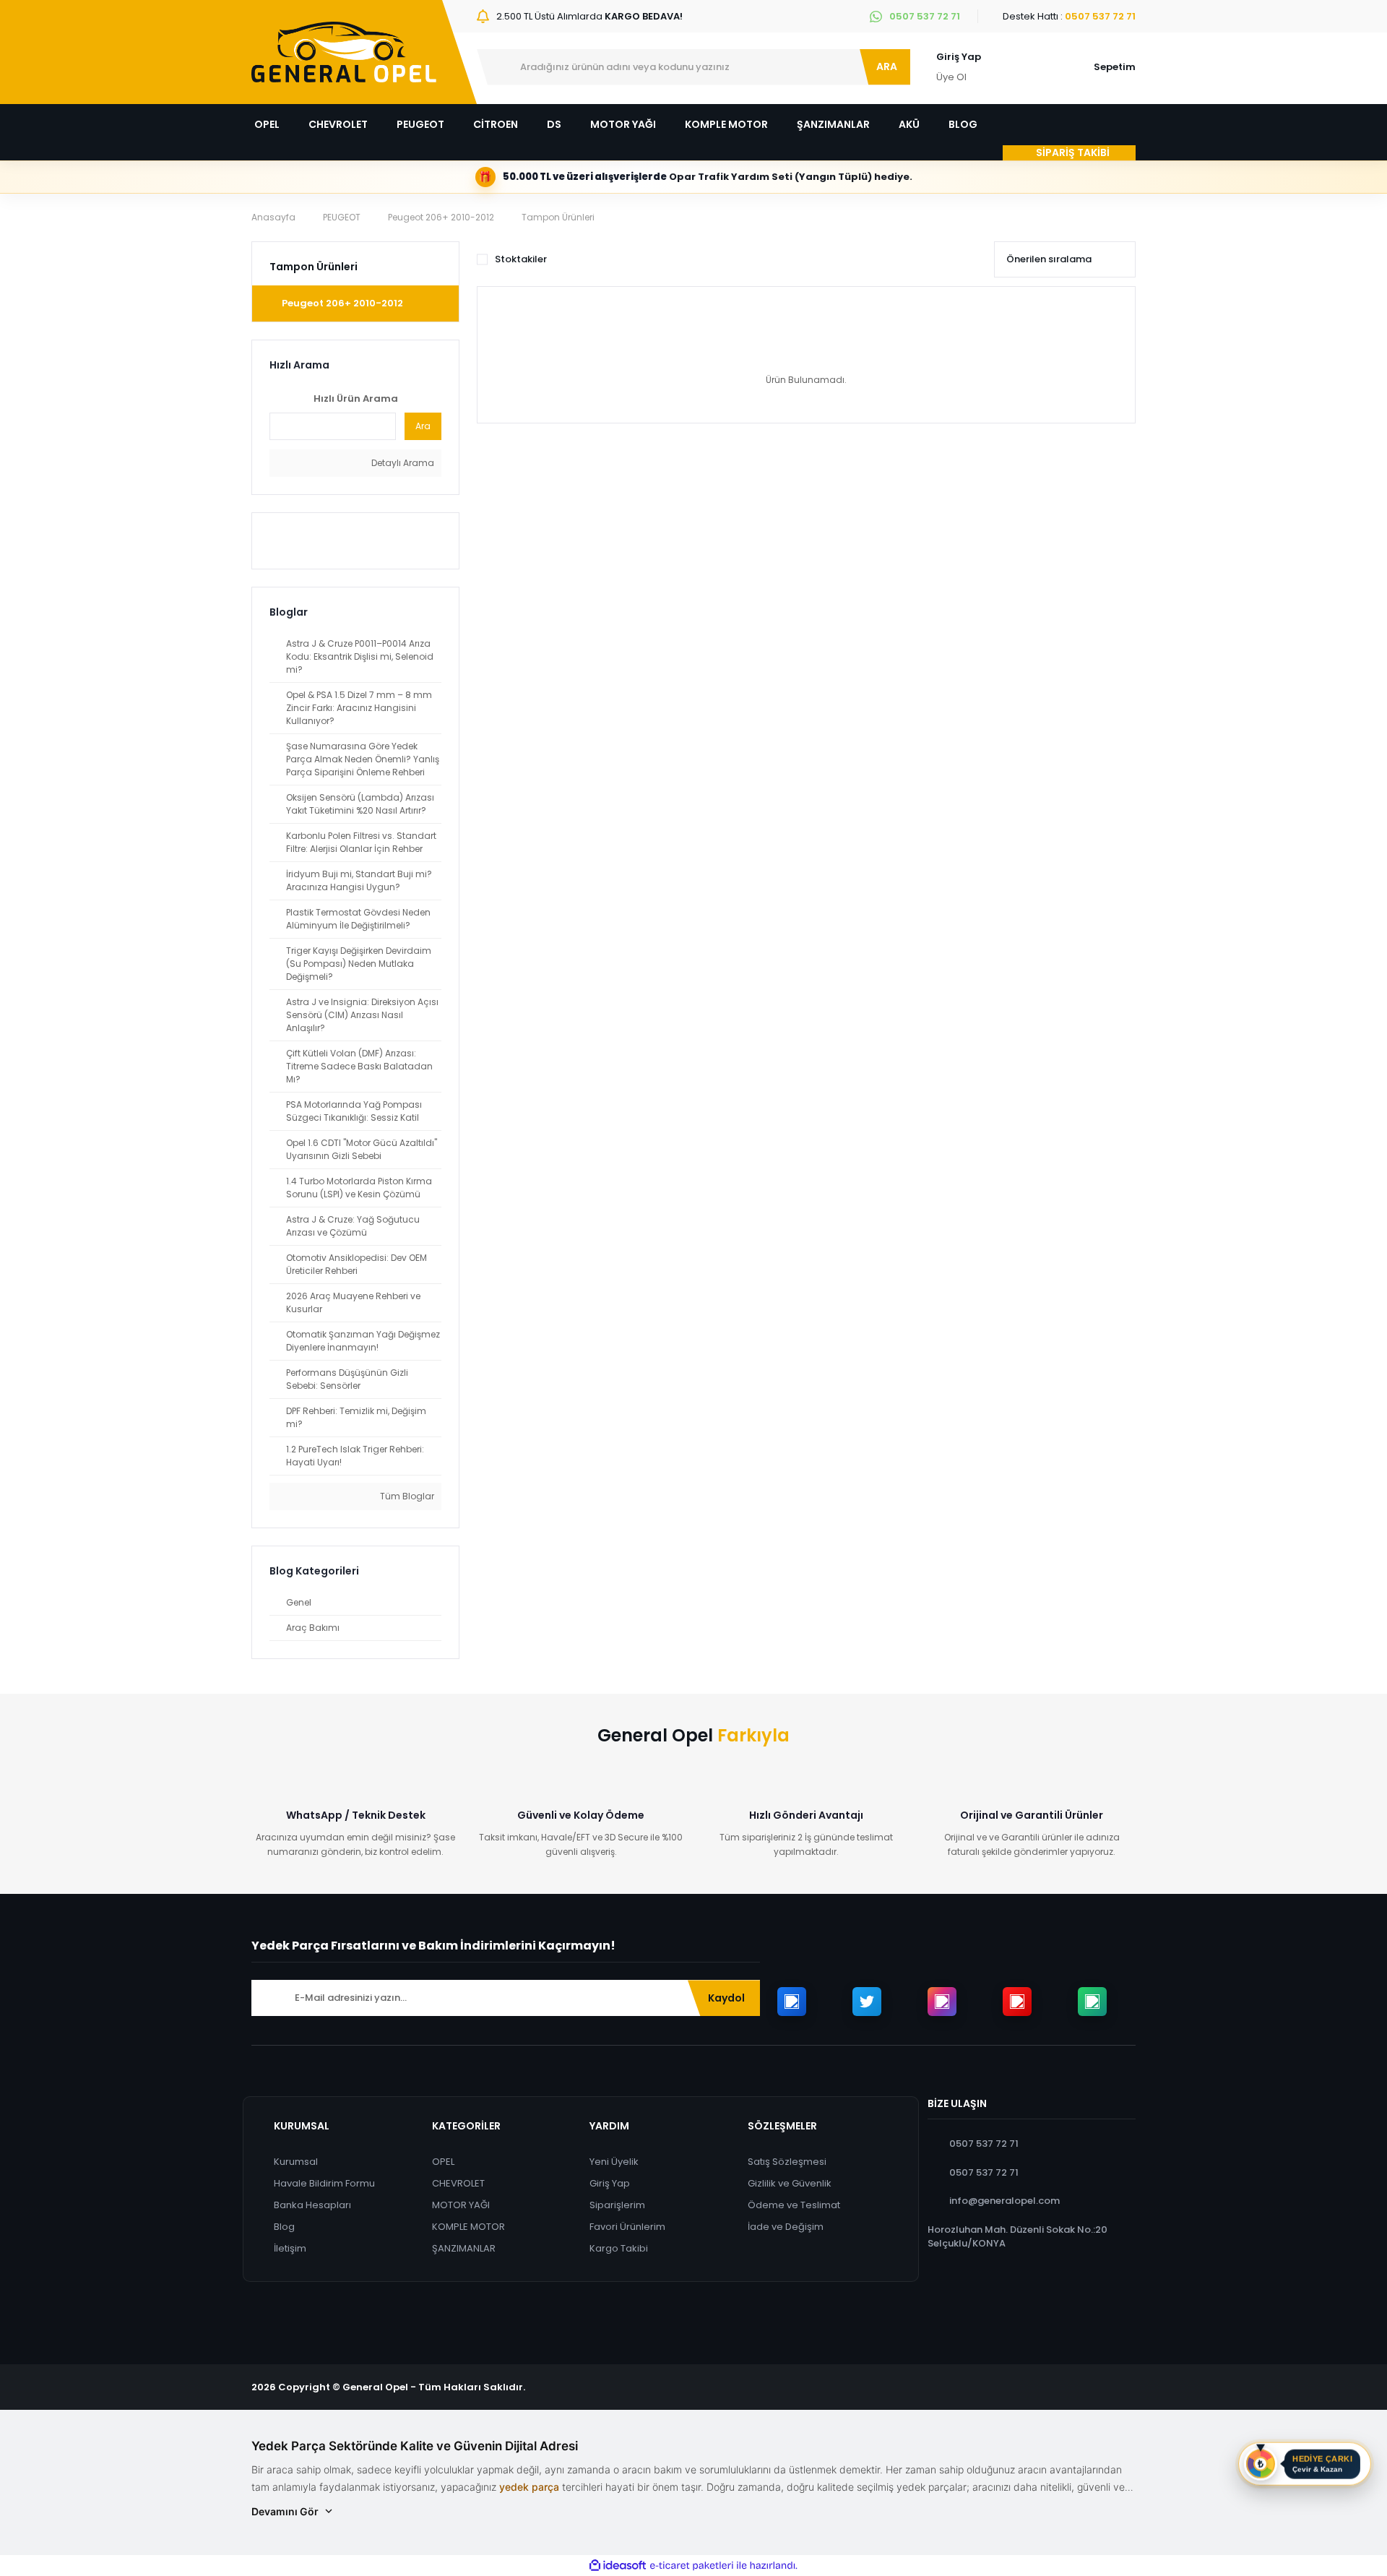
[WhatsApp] (1092, 2002)
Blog (284, 2227)
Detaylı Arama (402, 463)
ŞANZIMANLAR (464, 2248)
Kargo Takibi (619, 2248)
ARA (887, 66)
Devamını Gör (285, 2511)
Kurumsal (296, 2162)
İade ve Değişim (786, 2227)
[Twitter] (867, 2002)
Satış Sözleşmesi (787, 2162)
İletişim (290, 2248)
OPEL (443, 2162)
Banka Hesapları (312, 2205)
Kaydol (726, 1998)
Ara (423, 426)
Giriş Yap (959, 57)
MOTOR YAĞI (461, 2205)
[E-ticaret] (692, 2566)
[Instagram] (942, 2002)
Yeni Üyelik (614, 2162)
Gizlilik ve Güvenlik (790, 2183)
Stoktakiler (521, 259)
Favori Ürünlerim (627, 2227)
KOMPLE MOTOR (468, 2227)
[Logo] (344, 52)
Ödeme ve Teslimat (794, 2205)
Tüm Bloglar (406, 1496)
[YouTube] (1017, 2002)
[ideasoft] (618, 2566)
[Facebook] (792, 2002)
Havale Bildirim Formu (324, 2183)
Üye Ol (951, 77)
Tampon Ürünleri (558, 217)
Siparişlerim (617, 2205)
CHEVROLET (458, 2183)
